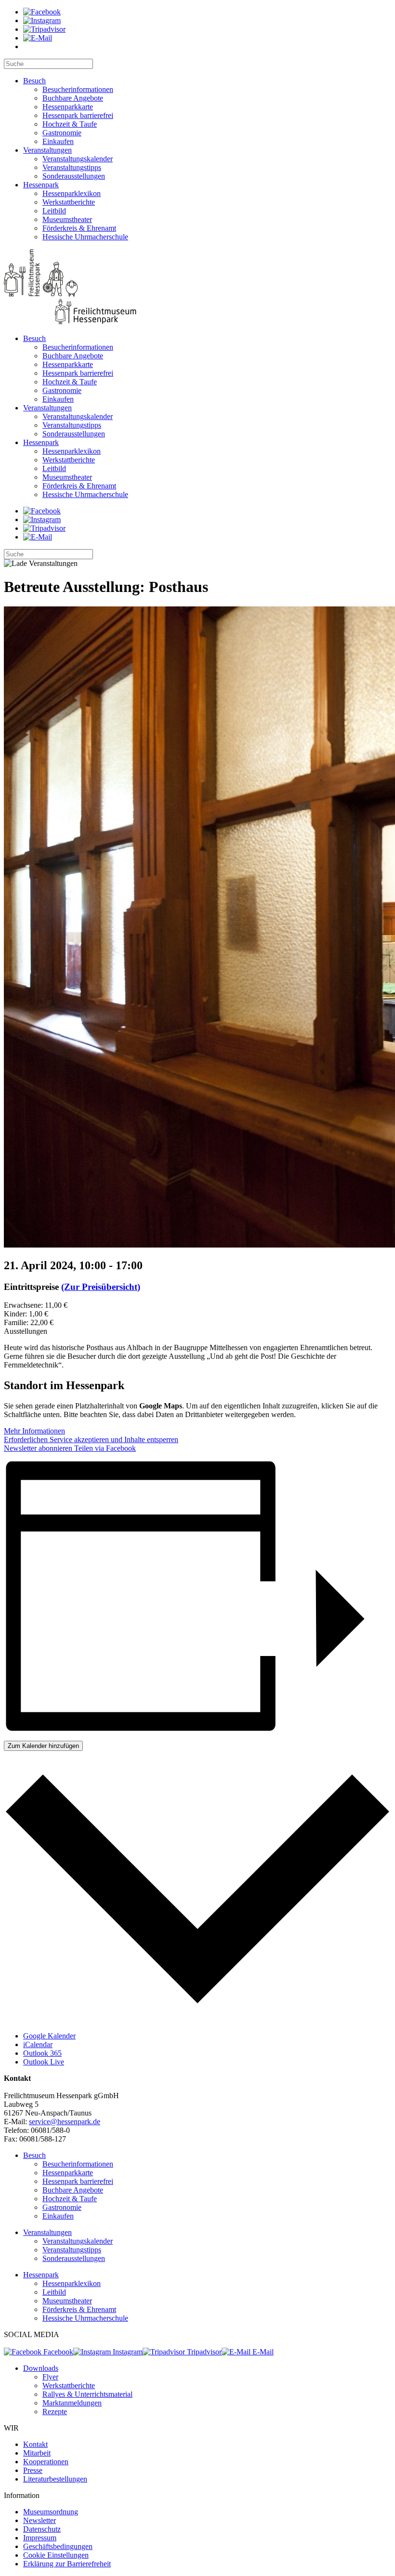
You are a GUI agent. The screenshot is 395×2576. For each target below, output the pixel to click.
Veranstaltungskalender (78, 159)
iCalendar (38, 2044)
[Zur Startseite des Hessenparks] (197, 288)
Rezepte (55, 2412)
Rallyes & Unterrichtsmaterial (87, 2394)
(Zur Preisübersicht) (101, 1287)
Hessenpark (41, 185)
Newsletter (39, 2520)
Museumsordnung (51, 2512)
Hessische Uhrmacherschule (85, 237)
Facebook (57, 2352)
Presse (33, 2470)
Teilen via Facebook (104, 1448)
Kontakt (35, 2444)
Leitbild (54, 211)
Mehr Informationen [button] (34, 1431)
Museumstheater (67, 219)
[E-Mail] (38, 38)
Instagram (127, 2352)
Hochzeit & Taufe (70, 124)
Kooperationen (46, 2462)
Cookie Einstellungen (56, 2555)
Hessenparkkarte (68, 107)
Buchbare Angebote (73, 98)
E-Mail (262, 2352)
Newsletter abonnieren (38, 1448)
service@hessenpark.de (65, 2122)
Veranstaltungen (47, 150)
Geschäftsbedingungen (58, 2546)
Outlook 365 (42, 2053)
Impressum (40, 2538)
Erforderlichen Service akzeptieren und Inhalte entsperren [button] (91, 1439)
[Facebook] (42, 12)
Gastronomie (62, 133)
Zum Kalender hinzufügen (43, 1746)
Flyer (50, 2377)
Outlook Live (44, 2062)
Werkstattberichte (69, 202)
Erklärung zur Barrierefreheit (67, 2564)
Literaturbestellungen (55, 2479)
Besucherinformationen (78, 89)
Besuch (34, 81)
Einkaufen (58, 141)
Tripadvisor (203, 2352)
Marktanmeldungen (72, 2403)
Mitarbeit (37, 2453)
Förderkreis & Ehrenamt (79, 228)
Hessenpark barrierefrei (78, 115)
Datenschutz (42, 2529)
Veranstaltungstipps (72, 167)
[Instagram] (42, 20)
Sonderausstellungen (74, 176)
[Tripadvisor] (44, 29)
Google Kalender (49, 2036)
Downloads (41, 2368)
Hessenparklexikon (72, 193)
